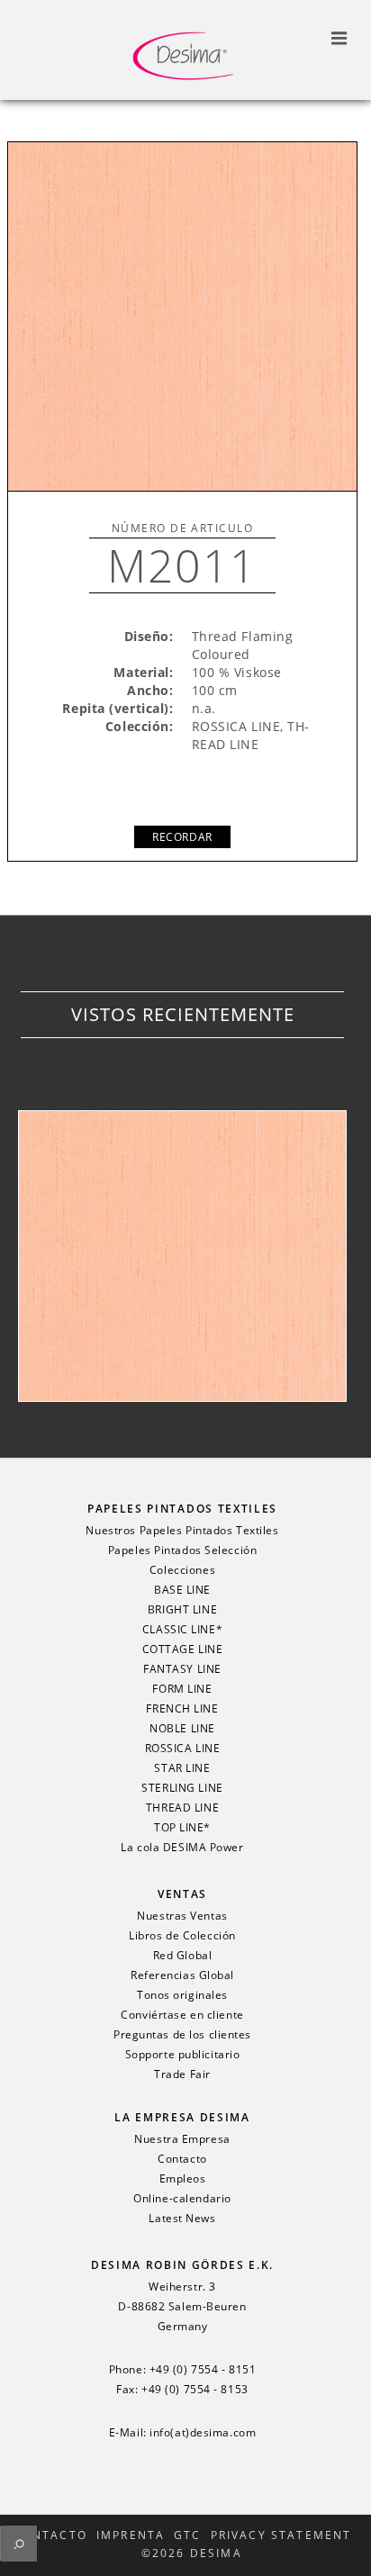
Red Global (183, 1956)
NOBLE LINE (182, 1729)
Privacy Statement (281, 2535)
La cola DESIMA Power (182, 1848)
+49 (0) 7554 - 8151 (203, 2370)
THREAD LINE (182, 1808)
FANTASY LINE (182, 1669)
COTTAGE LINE (183, 1650)
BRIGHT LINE (182, 1610)
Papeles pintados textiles (182, 1509)
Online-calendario (182, 2199)
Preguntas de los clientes (182, 2035)
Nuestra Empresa (182, 2139)
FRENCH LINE (182, 1709)
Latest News (182, 2219)
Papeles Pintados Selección (183, 1550)
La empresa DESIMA (182, 2117)
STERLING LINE (182, 1788)
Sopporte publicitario (183, 2055)
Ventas (182, 1894)
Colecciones (182, 1570)
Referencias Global (182, 1975)
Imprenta (131, 2535)
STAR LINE (182, 1768)
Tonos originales (182, 1995)
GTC (187, 2535)
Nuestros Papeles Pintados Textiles (182, 1531)
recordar (182, 837)
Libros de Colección (182, 1936)
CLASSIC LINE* (182, 1630)
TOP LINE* (182, 1828)
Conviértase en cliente (182, 2015)
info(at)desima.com (203, 2433)
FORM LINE (182, 1689)
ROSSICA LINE (183, 1749)
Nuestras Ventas (182, 1916)
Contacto (182, 2159)
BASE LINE (182, 1590)
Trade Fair (182, 2074)
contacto (50, 2535)
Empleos (183, 2179)
